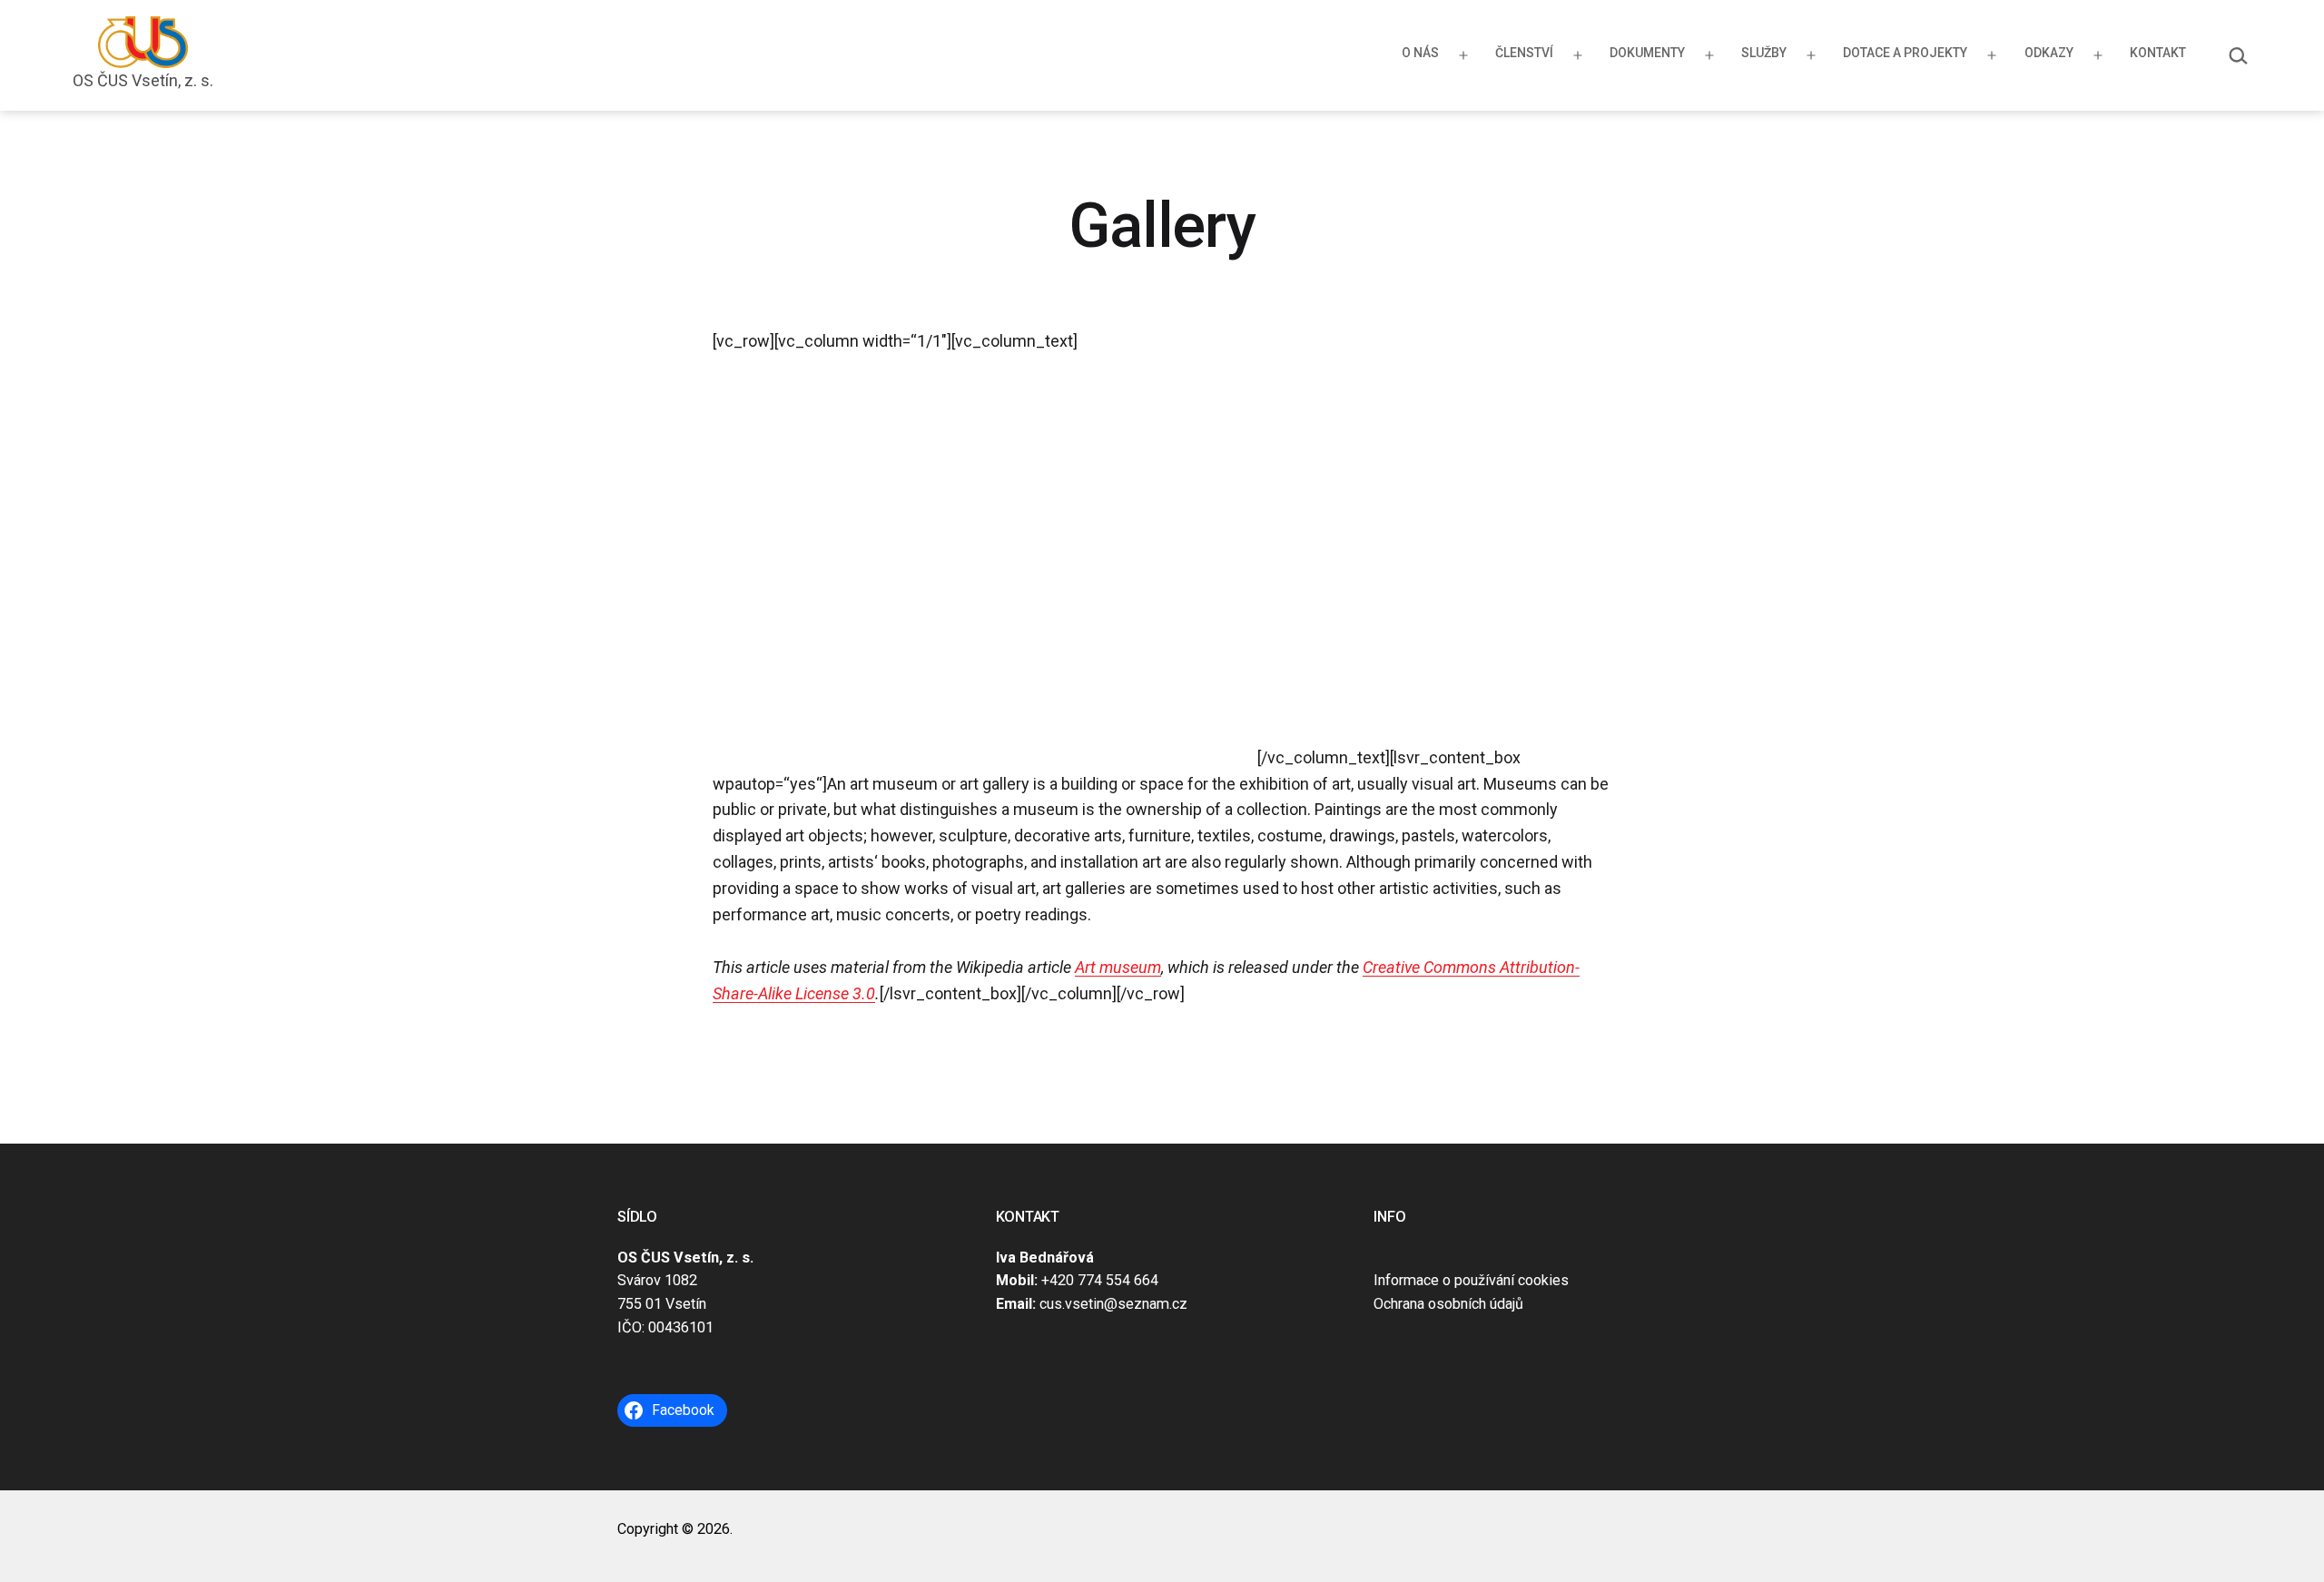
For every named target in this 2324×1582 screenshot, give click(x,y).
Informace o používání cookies (1471, 1280)
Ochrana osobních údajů (1448, 1304)
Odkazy (2049, 53)
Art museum (1118, 967)
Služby (1764, 53)
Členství (1524, 53)
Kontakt (2158, 53)
